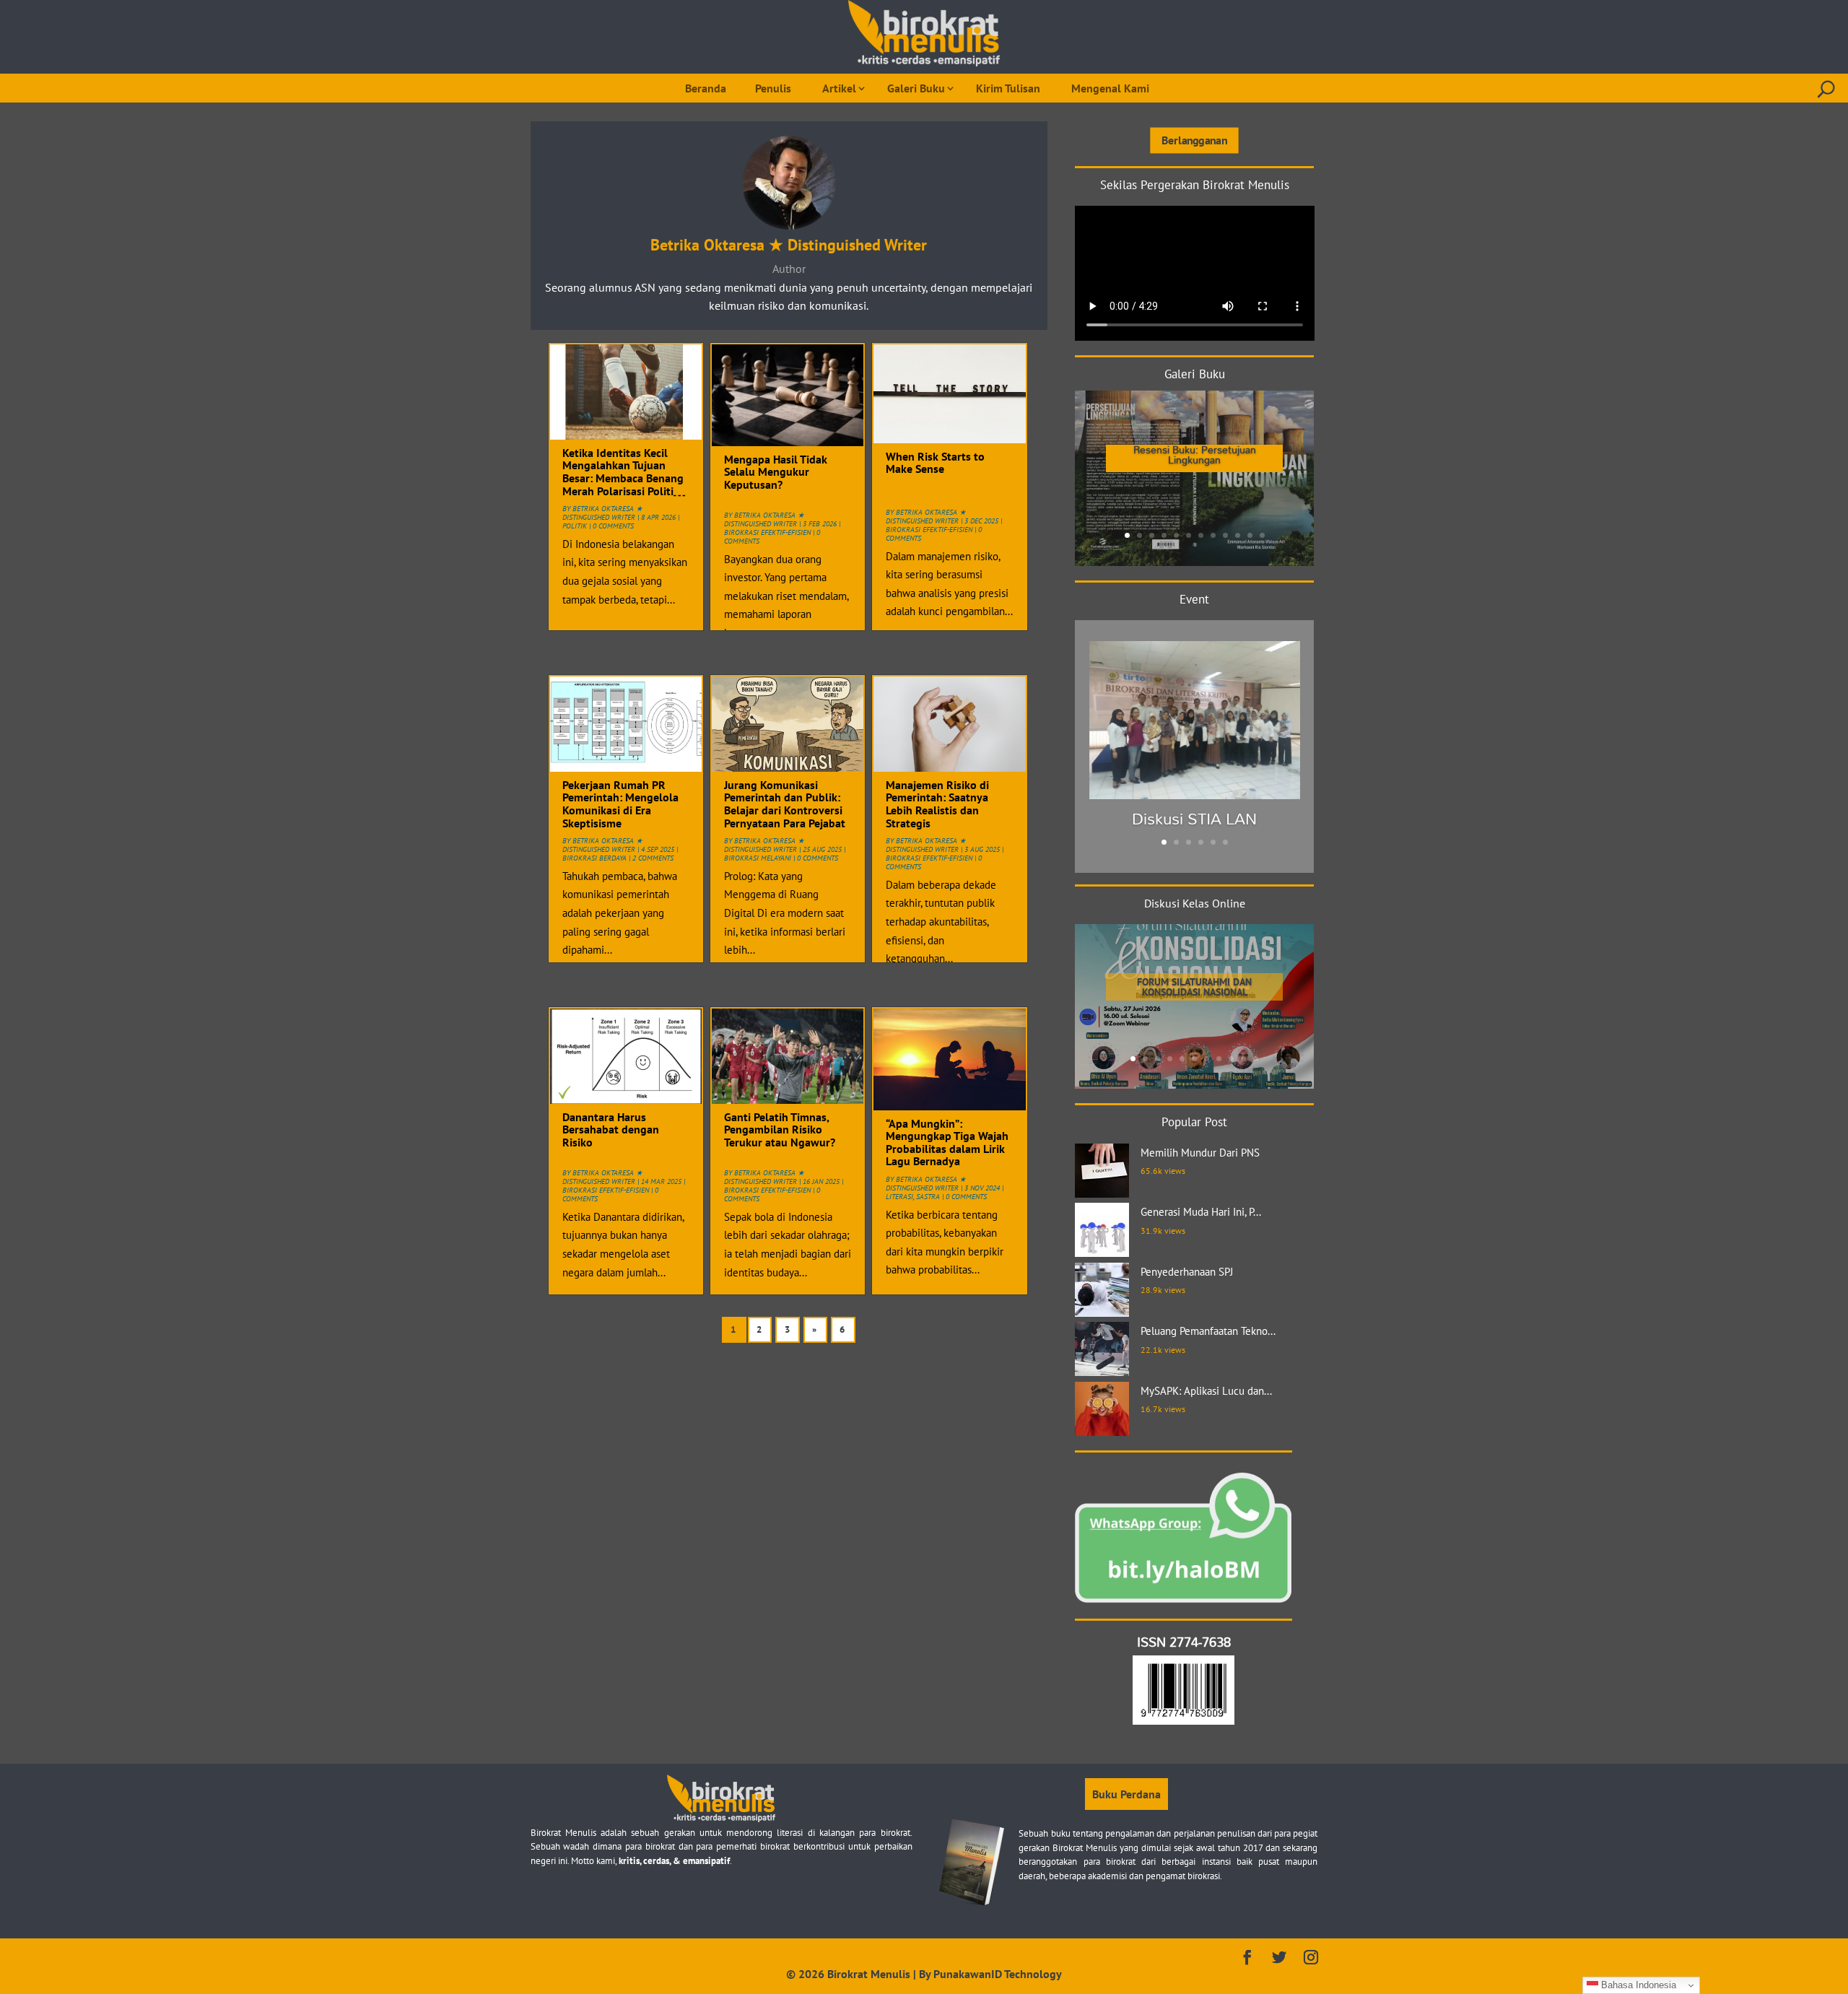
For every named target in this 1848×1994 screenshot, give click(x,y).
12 (1262, 535)
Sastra (928, 1197)
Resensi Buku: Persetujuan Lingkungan (1195, 454)
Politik (575, 526)
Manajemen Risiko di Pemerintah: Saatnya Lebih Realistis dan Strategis (937, 804)
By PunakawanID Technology (990, 1974)
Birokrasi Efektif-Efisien (606, 1190)
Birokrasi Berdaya (594, 858)
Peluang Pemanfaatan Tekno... (1208, 1331)
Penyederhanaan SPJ (1187, 1272)
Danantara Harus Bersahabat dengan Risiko (611, 1129)
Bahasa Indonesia (1637, 1985)
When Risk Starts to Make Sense (935, 463)
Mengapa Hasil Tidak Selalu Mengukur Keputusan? (776, 472)
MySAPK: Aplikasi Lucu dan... (1206, 1391)
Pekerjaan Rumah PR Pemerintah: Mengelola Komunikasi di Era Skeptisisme (620, 804)
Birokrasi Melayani (758, 858)
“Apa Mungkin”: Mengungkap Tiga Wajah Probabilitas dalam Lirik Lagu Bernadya (947, 1142)
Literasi (899, 1197)
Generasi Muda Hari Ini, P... (1201, 1212)
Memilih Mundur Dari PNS (1200, 1153)
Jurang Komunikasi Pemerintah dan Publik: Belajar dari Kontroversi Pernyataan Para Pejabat (785, 804)
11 (1250, 535)
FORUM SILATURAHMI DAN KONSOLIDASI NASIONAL (1194, 987)
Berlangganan (1194, 140)
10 (1238, 535)
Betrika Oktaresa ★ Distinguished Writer (602, 513)
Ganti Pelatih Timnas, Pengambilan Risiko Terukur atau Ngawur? (780, 1129)
